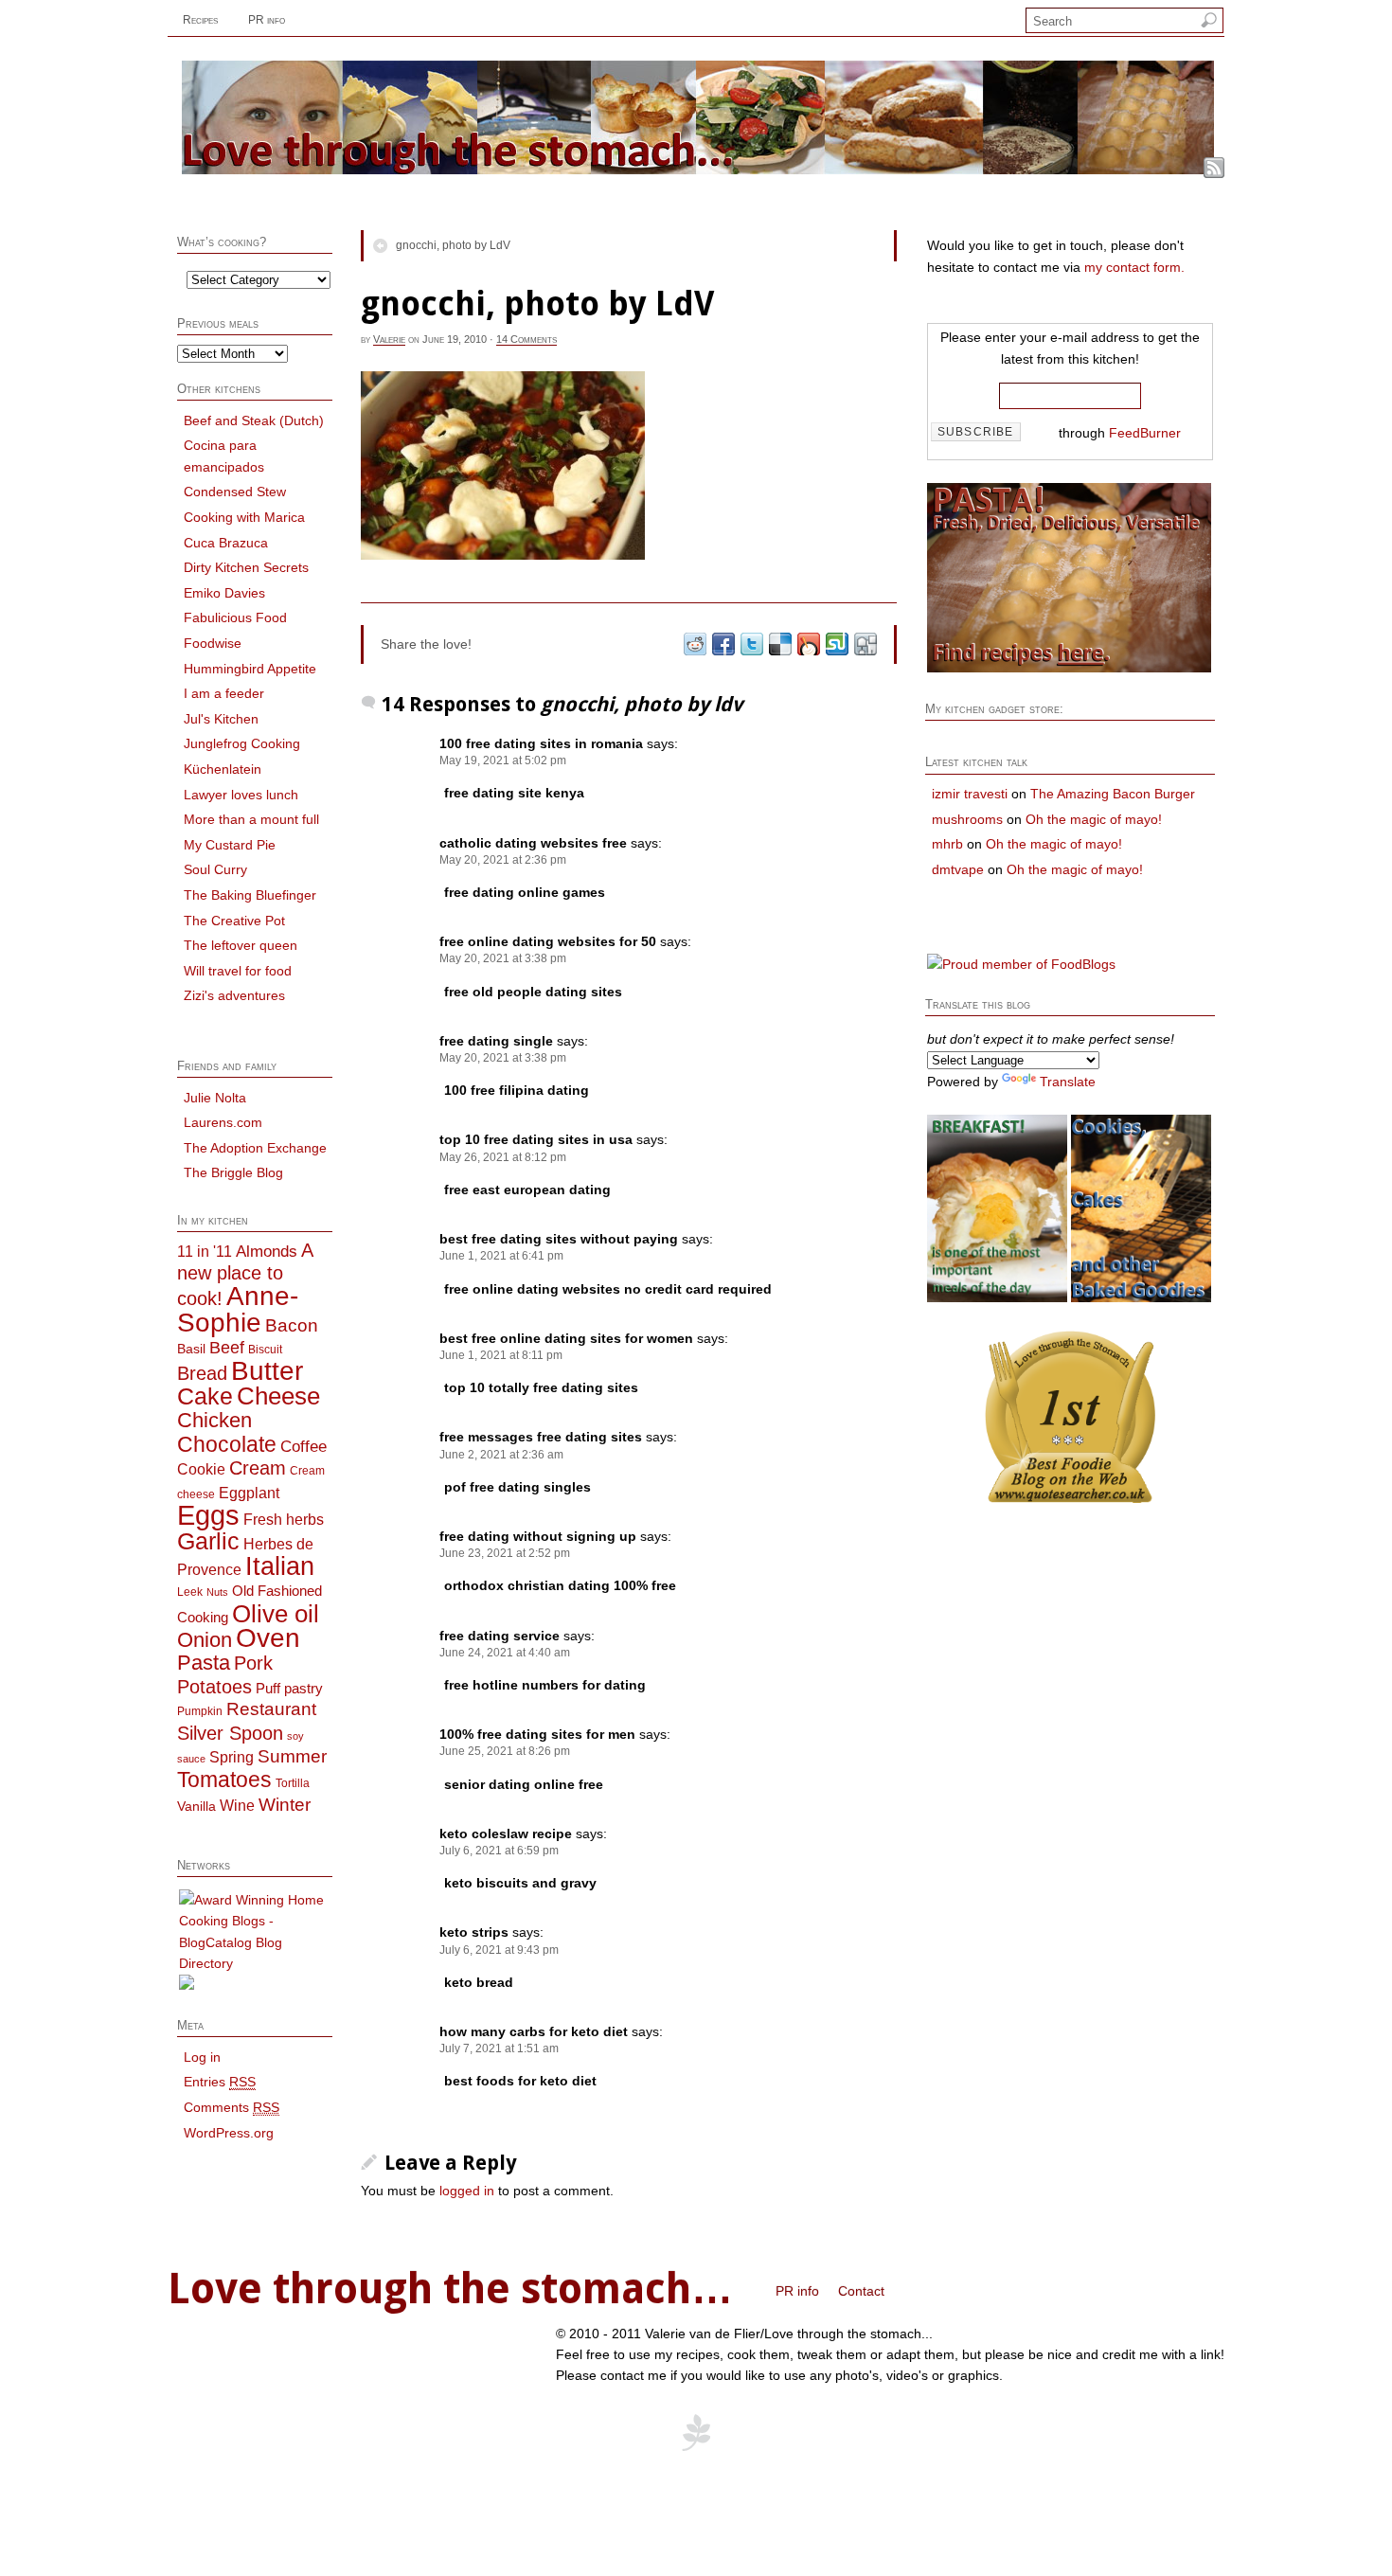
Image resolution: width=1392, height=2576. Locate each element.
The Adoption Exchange (255, 1148)
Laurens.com (223, 1122)
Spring (232, 1757)
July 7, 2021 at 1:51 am (499, 2048)
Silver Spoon (230, 1733)
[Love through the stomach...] (698, 170)
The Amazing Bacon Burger (1113, 794)
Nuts (217, 1592)
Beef (227, 1348)
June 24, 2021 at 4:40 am (505, 1653)
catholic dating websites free (533, 843)
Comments (232, 2107)
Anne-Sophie (238, 1308)
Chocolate (227, 1444)
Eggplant (249, 1493)
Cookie (201, 1469)
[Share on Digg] (865, 644)
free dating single (496, 1041)
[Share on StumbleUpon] (836, 644)
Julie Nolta (215, 1098)
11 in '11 (205, 1251)
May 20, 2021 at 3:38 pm (503, 958)
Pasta (204, 1663)
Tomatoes (224, 1780)
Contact (861, 2291)
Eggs (208, 1515)
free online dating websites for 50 (548, 941)
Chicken (214, 1420)
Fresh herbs (284, 1519)
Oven (268, 1638)
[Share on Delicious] (779, 644)
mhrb (947, 844)
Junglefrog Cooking (242, 743)
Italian (280, 1566)
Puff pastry (289, 1689)
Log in (202, 2057)
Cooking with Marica (244, 517)
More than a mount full (251, 819)
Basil (191, 1349)
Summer (292, 1756)
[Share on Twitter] (751, 644)
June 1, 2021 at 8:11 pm (501, 1355)
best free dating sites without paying (559, 1239)
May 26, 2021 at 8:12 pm (503, 1157)
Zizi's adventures (234, 995)
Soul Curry (215, 869)
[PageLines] (696, 2449)
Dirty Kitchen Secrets (246, 567)
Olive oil (276, 1614)
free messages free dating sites (541, 1437)
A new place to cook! (245, 1275)
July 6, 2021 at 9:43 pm (499, 1950)
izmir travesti (970, 794)
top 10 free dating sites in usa (536, 1139)
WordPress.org (229, 2133)
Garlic (208, 1541)
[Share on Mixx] (808, 644)
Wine (237, 1806)
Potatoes (214, 1687)
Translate (1068, 1082)
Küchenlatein (223, 769)
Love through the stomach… (450, 2289)
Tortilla (293, 1783)
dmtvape (958, 869)
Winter (285, 1805)
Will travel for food (238, 971)
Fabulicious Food (235, 617)
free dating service (500, 1636)
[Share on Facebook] (723, 644)
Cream (258, 1468)
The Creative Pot (234, 921)
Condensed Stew (235, 492)
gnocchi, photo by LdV (453, 245)
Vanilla (196, 1807)
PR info (267, 20)
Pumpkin (200, 1711)
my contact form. (1134, 267)
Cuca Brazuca (226, 543)
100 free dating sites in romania (541, 743)
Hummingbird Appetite (250, 669)
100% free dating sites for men (537, 1734)
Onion (205, 1640)
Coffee (303, 1446)
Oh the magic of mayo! (1094, 819)
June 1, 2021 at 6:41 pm (501, 1256)
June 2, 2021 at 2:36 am (501, 1455)
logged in (467, 2191)
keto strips (474, 1932)
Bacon (292, 1325)
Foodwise (213, 643)
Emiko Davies (224, 593)
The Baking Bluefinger (250, 895)
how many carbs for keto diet (534, 2031)
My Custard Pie (230, 845)
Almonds (267, 1251)
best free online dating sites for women (566, 1338)
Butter (267, 1371)
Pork (253, 1663)
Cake (205, 1396)
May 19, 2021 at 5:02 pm (503, 760)
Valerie (389, 339)
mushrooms (967, 819)
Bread (202, 1373)
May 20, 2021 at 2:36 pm (503, 860)
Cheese (278, 1396)
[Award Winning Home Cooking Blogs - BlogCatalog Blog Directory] (255, 1963)
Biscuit (265, 1350)
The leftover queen (241, 945)
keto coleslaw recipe (506, 1834)
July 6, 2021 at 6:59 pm (499, 1851)
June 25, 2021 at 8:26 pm (505, 1751)
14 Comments (526, 339)
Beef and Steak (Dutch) (254, 420)
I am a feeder (224, 693)
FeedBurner (1145, 433)
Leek (190, 1592)
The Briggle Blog (233, 1172)
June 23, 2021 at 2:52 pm (505, 1553)
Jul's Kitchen (221, 719)
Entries (220, 2082)
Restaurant (271, 1709)
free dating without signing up (538, 1536)
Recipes (200, 20)
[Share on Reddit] (694, 644)
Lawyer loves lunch (241, 795)
